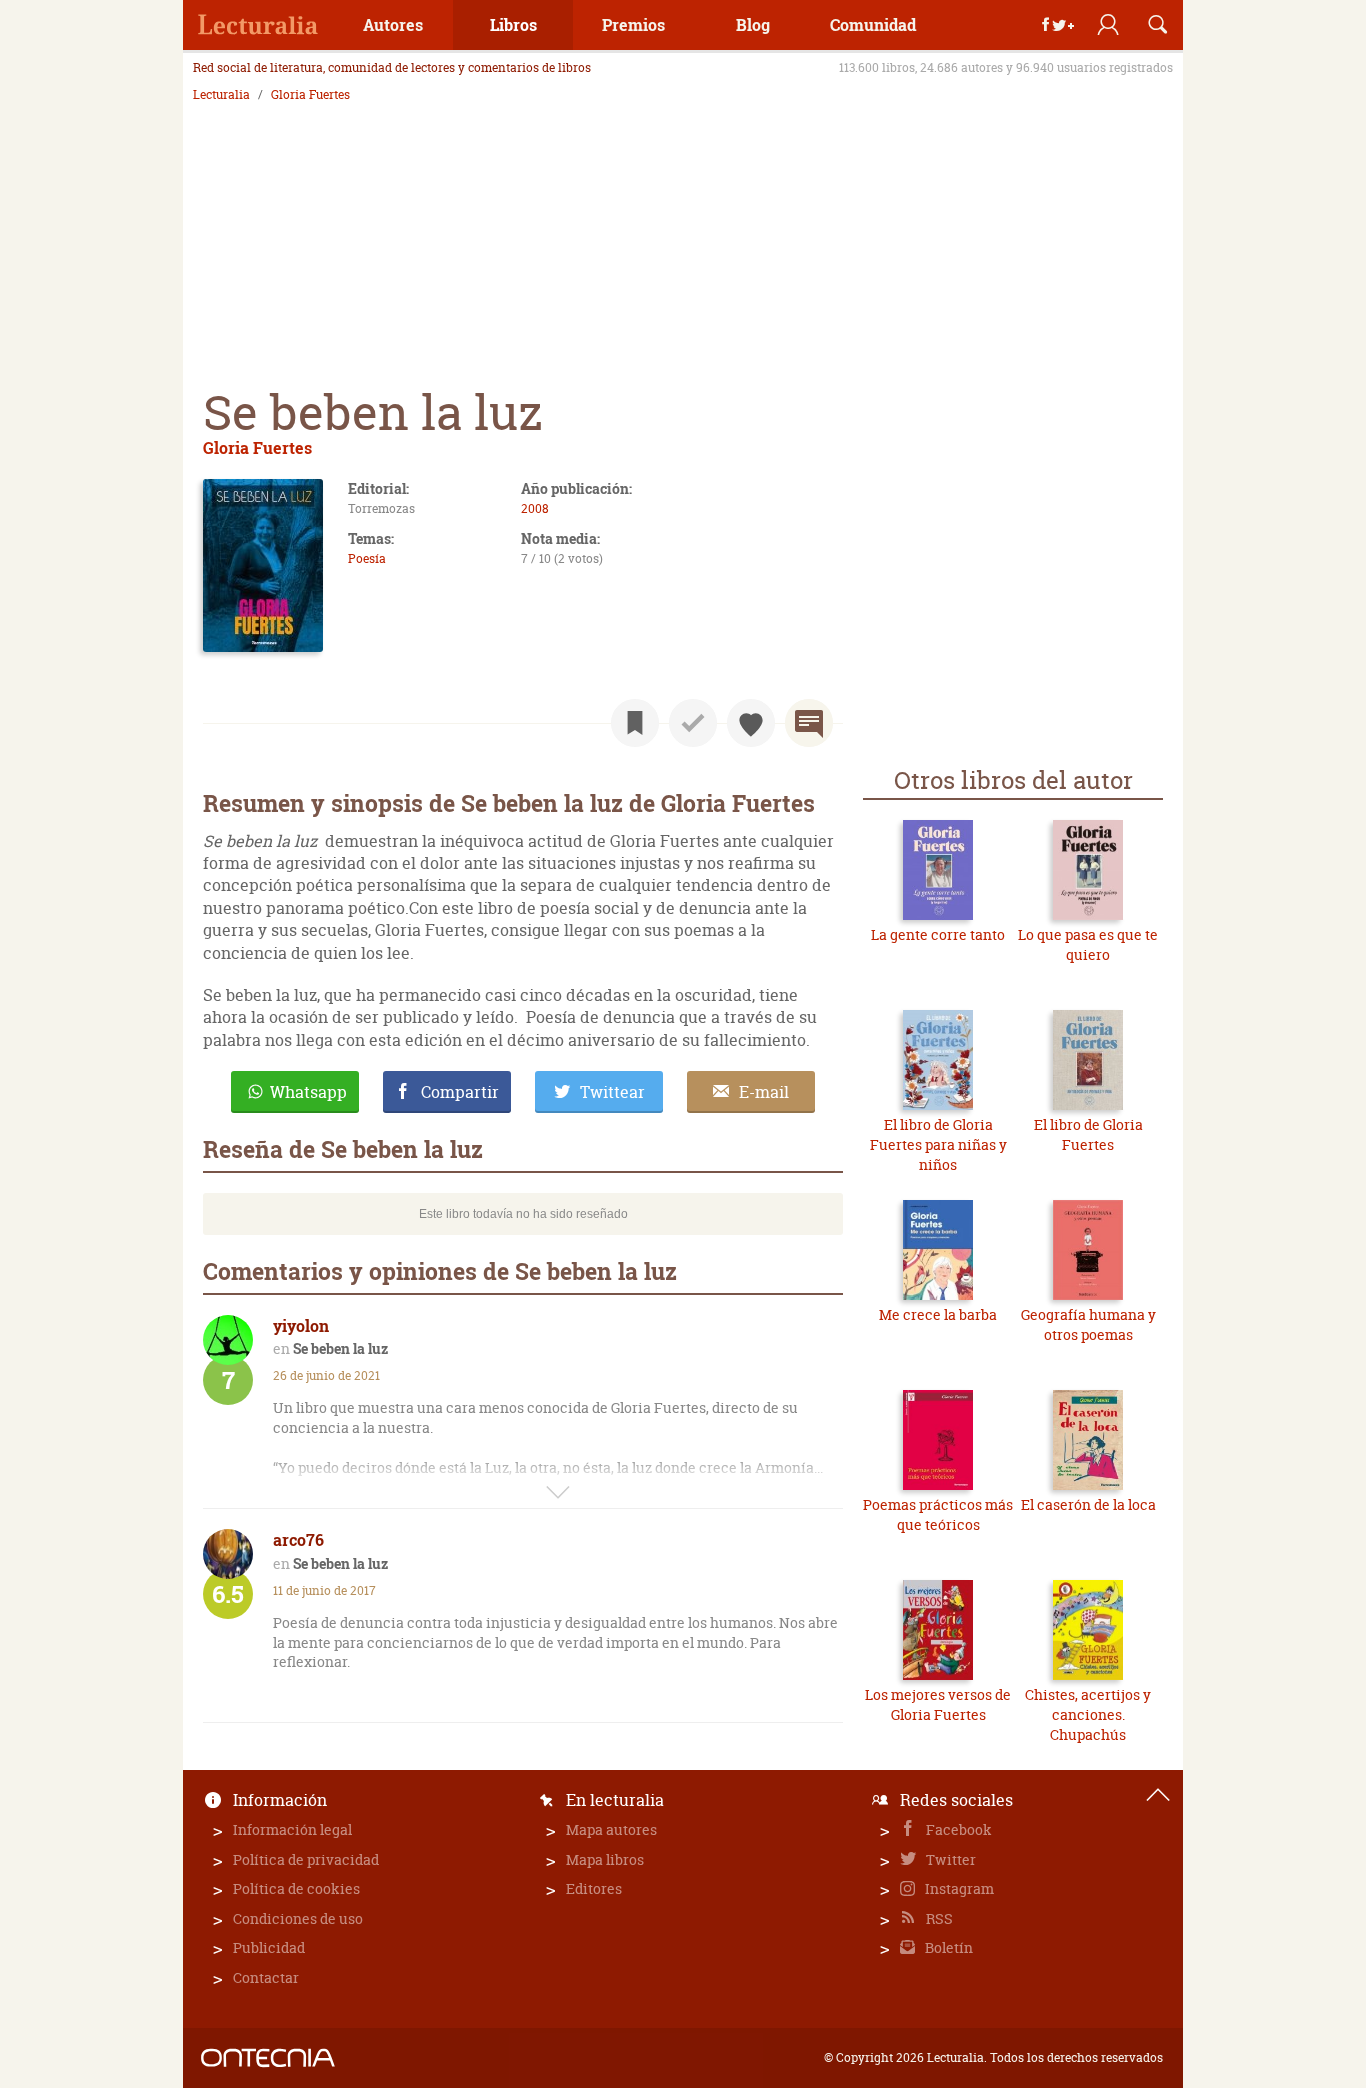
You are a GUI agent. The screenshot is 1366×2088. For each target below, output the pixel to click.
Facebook (957, 1829)
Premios (633, 24)
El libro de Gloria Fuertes (1088, 1134)
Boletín (947, 1947)
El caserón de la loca (1088, 1504)
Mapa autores (611, 1829)
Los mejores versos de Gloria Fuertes (938, 1704)
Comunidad (873, 24)
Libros (513, 24)
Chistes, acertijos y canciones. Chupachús (1088, 1714)
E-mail (764, 1092)
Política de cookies (296, 1888)
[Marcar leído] (693, 723)
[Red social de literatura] (258, 25)
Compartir (460, 1092)
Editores (594, 1888)
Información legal (292, 1829)
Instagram (958, 1888)
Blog (753, 24)
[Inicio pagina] (1158, 1795)
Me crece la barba (938, 1314)
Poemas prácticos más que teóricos (938, 1514)
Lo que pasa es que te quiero (1088, 944)
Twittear (612, 1092)
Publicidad (269, 1947)
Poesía (367, 558)
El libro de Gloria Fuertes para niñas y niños (938, 1144)
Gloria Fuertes (310, 95)
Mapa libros (605, 1859)
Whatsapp (308, 1092)
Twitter (949, 1859)
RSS (938, 1918)
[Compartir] (1058, 25)
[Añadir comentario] (809, 723)
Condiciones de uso (298, 1918)
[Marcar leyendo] (635, 723)
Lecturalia (221, 95)
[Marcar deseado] (751, 723)
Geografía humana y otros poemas (1088, 1324)
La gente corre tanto (938, 934)
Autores (393, 24)
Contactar (266, 1977)
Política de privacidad (306, 1859)
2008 (535, 508)
